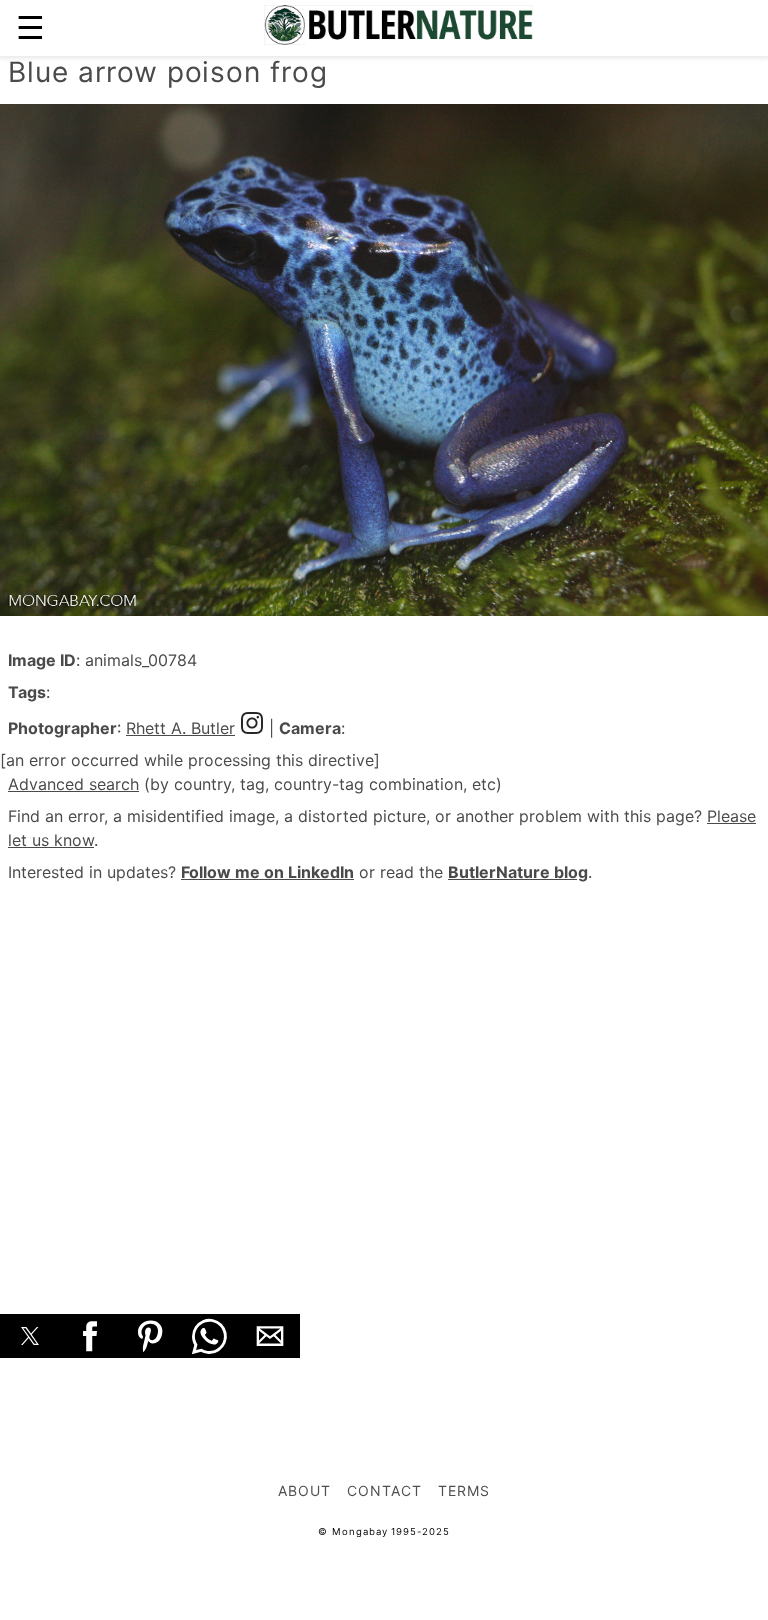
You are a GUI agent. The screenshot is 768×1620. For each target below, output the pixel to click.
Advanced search (73, 784)
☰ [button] (30, 27)
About (304, 1490)
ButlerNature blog (518, 872)
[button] (30, 1336)
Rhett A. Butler (180, 728)
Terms (464, 1490)
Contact (384, 1490)
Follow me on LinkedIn (267, 872)
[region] (384, 1076)
